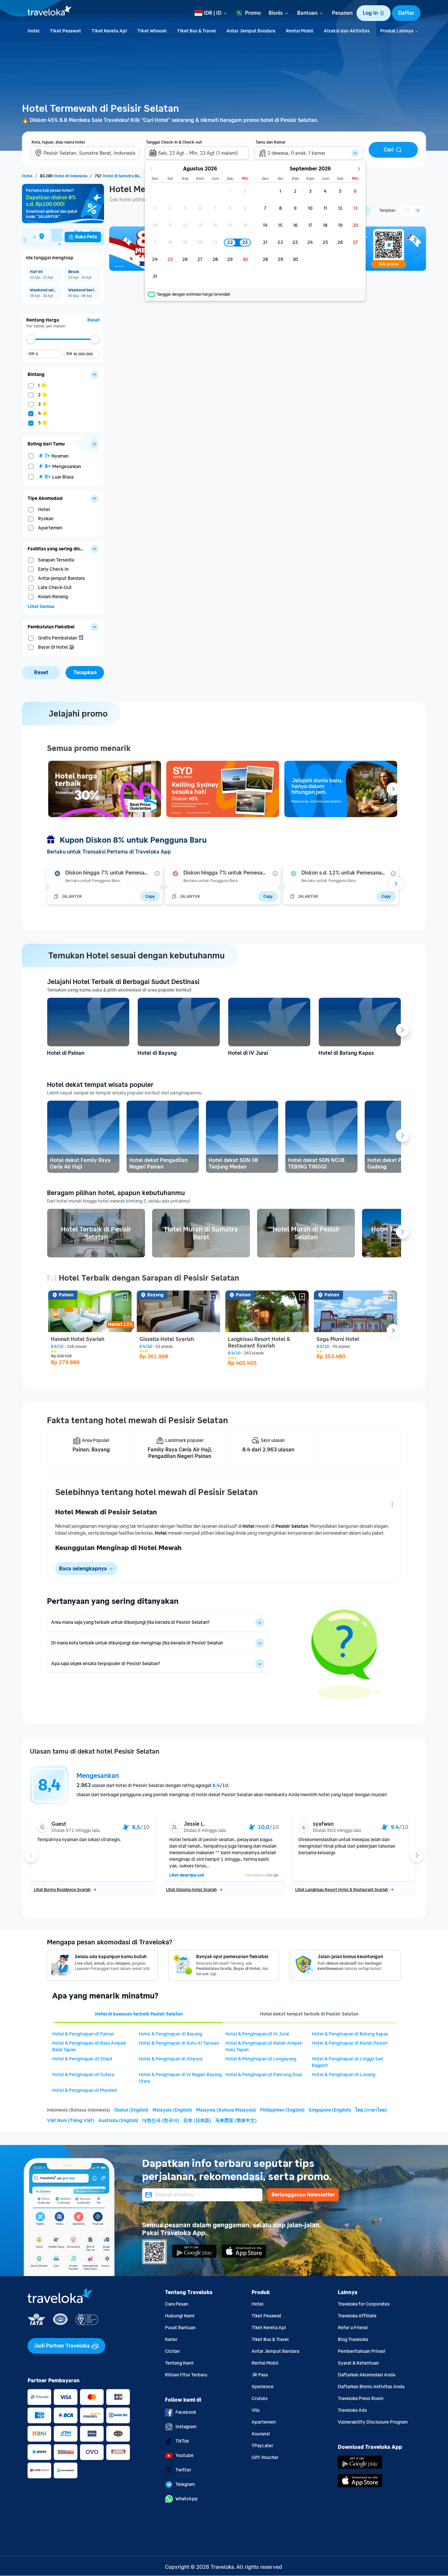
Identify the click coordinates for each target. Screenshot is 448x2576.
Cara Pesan (177, 2304)
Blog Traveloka (353, 2340)
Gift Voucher (265, 2458)
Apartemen (264, 2422)
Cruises (260, 2399)
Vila (255, 2410)
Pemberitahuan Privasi (362, 2351)
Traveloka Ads (352, 2410)
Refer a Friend (353, 2328)
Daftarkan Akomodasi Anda (367, 2375)
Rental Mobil (265, 2363)
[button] (374, 13)
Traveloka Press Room (361, 2399)
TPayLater (262, 2446)
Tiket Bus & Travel (270, 2340)
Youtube (184, 2456)
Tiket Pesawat (266, 2316)
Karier (171, 2340)
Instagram (186, 2427)
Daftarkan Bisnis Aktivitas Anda (371, 2387)
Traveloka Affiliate (357, 2316)
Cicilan (172, 2351)
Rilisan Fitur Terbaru (186, 2375)
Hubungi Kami (180, 2316)
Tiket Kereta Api (269, 2328)
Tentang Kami (179, 2363)
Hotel (257, 2304)
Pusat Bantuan (180, 2328)
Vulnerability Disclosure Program (373, 2422)
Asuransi (261, 2434)
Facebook (186, 2412)
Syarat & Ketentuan (358, 2363)
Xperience (263, 2387)
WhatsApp (187, 2499)
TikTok (182, 2441)
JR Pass (260, 2375)
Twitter (183, 2470)
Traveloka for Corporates (364, 2304)
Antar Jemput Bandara (275, 2351)
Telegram (185, 2484)
